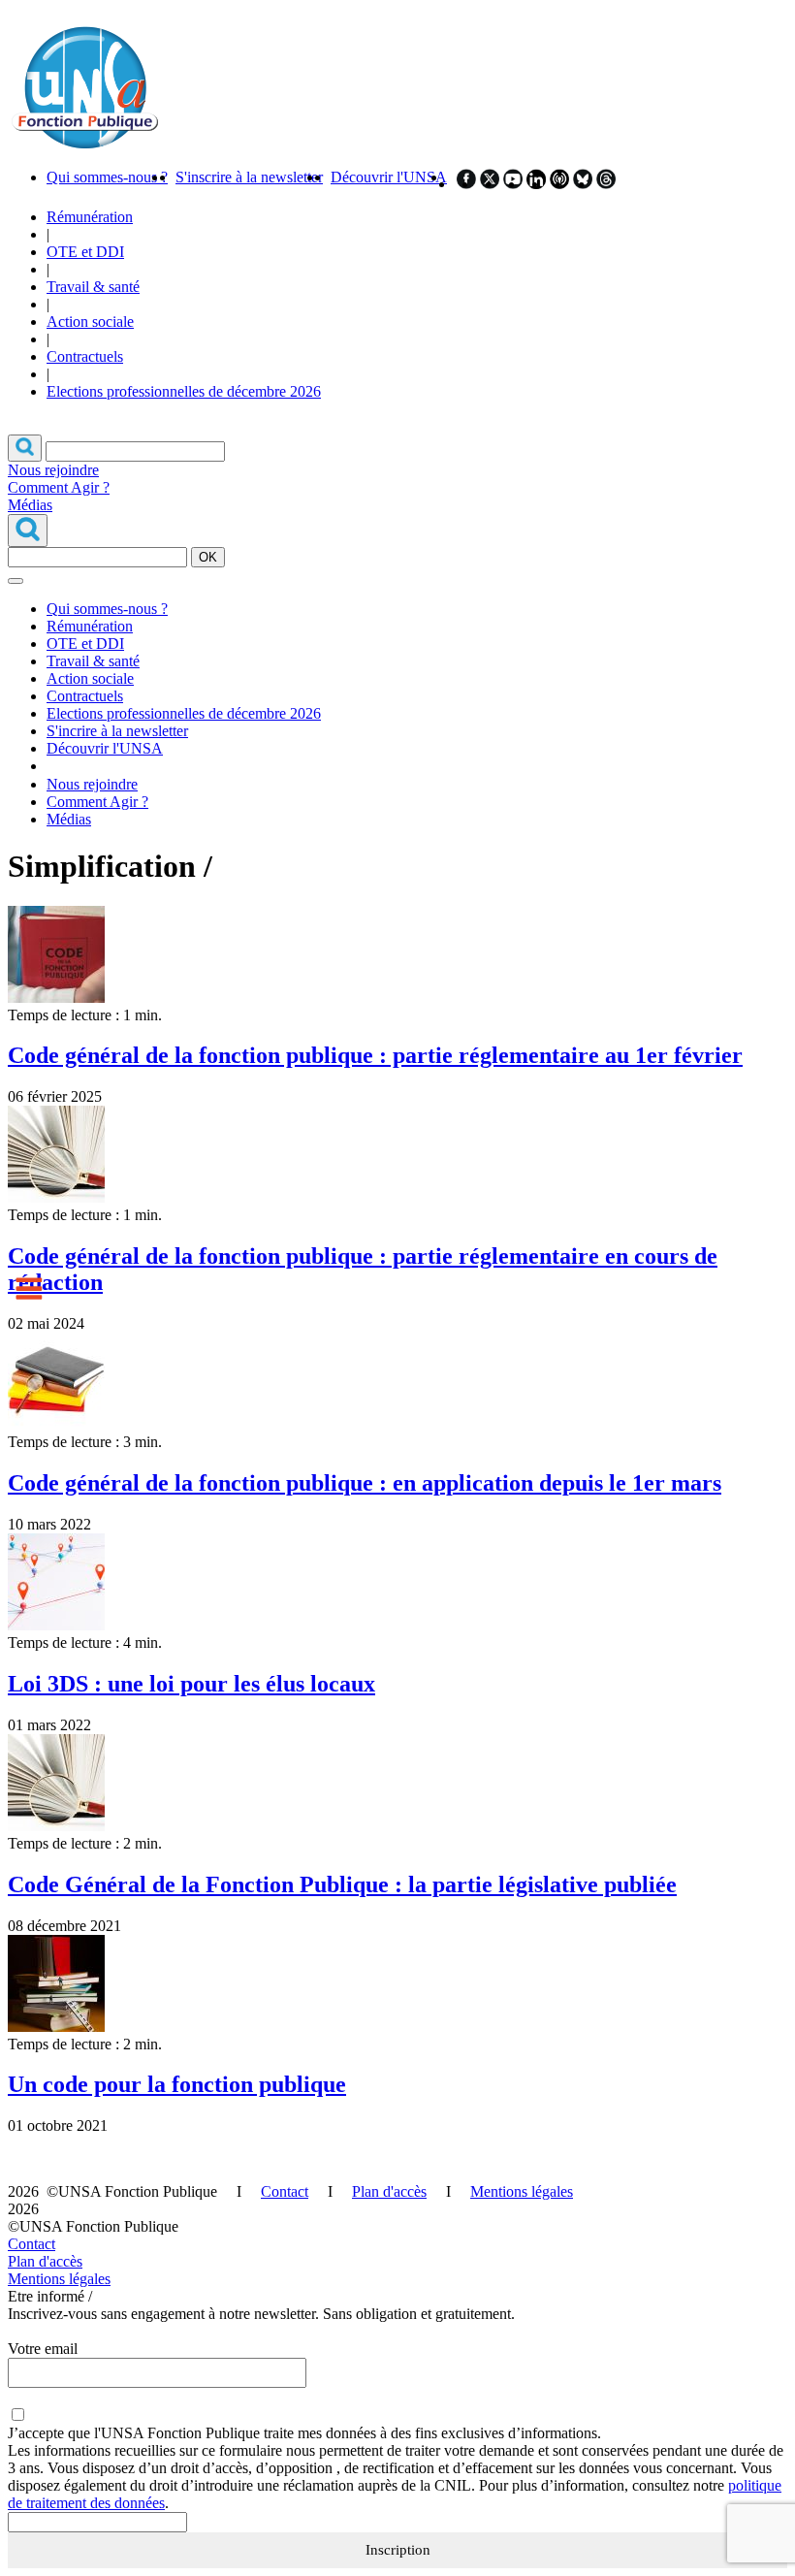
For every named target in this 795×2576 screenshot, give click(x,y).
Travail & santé (93, 287)
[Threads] (606, 184)
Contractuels (85, 356)
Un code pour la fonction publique (177, 2084)
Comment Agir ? (59, 487)
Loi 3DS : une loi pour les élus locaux (191, 1684)
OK (208, 557)
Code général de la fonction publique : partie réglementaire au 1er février (375, 1055)
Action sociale (90, 322)
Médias (30, 505)
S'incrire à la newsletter (117, 731)
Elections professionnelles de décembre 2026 (184, 391)
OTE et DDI (85, 252)
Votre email (43, 2349)
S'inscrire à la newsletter (249, 177)
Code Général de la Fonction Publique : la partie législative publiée (342, 1884)
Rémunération (90, 217)
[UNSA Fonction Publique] (84, 144)
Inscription (398, 2550)
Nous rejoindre (53, 470)
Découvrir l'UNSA (389, 177)
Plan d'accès (389, 2191)
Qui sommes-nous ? (107, 177)
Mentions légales (522, 2191)
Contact (285, 2191)
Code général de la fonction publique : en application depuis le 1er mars (365, 1483)
